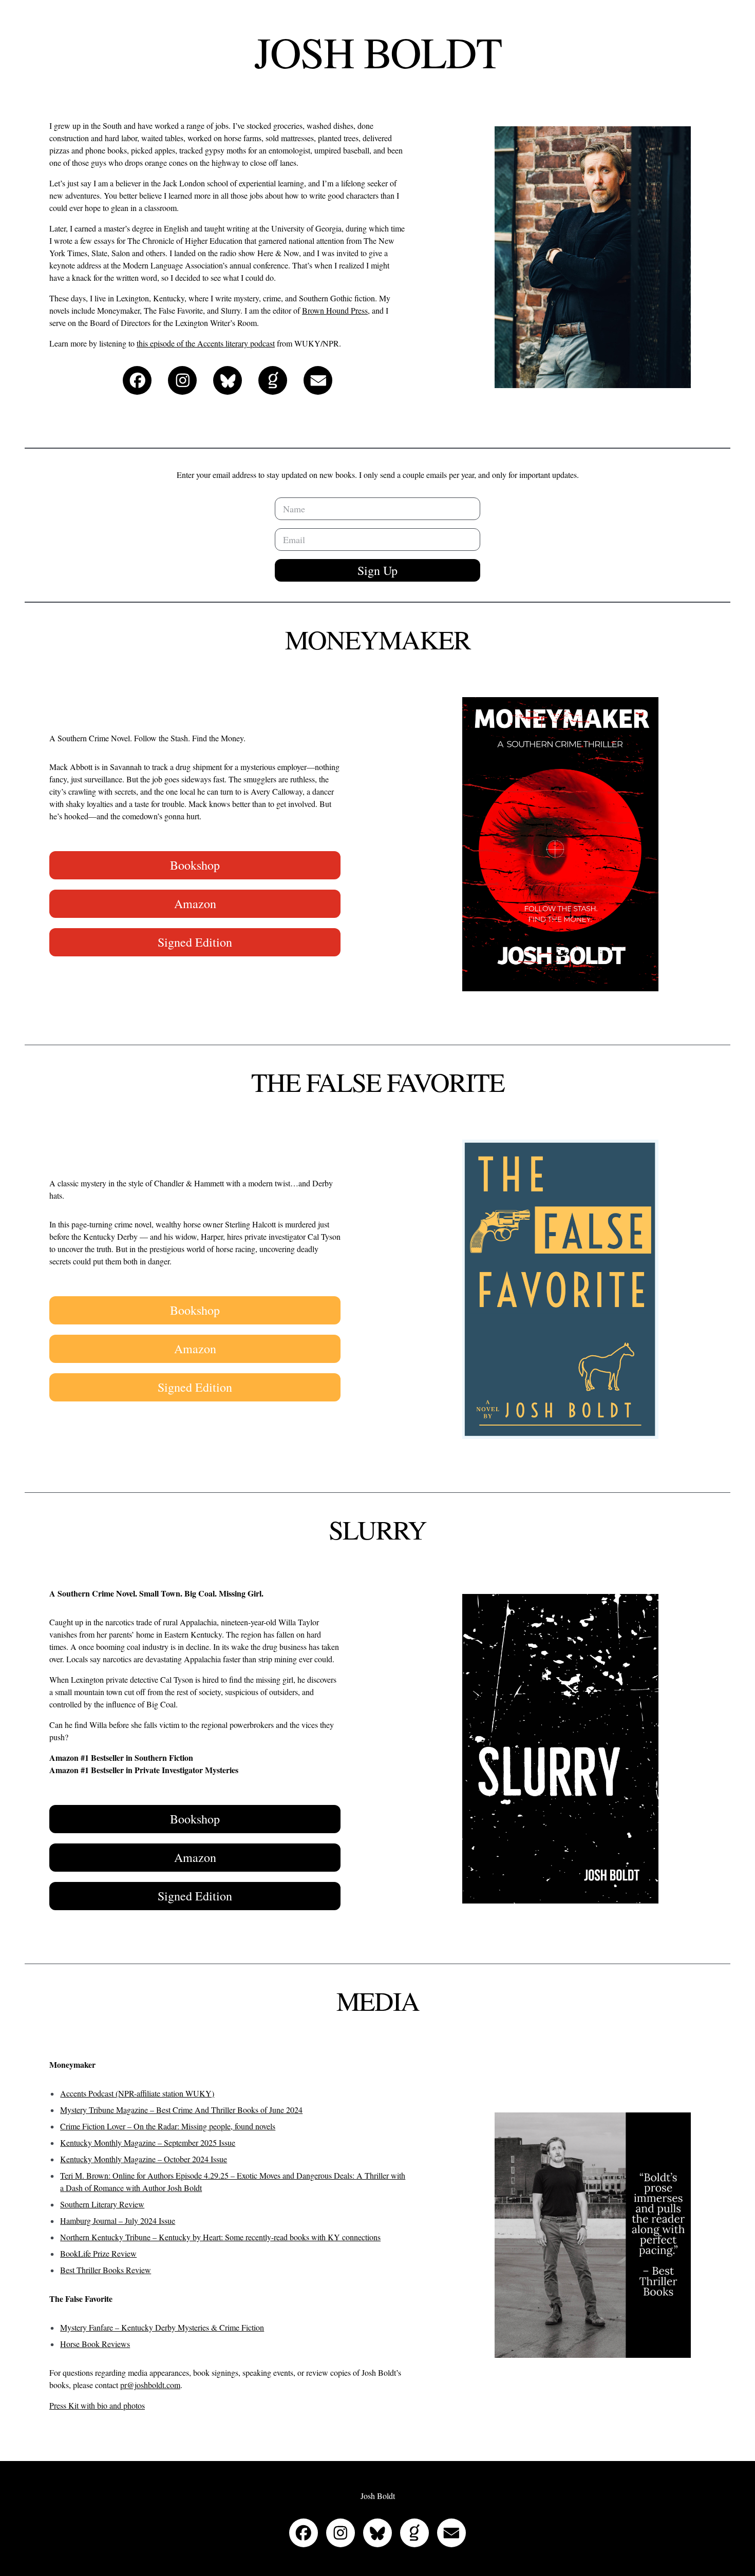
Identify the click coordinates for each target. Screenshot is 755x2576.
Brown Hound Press (335, 310)
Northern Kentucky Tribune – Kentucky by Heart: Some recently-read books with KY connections (220, 2237)
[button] (137, 380)
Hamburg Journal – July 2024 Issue (118, 2221)
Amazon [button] (195, 903)
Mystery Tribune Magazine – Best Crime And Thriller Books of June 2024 (181, 2110)
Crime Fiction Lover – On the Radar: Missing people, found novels (168, 2126)
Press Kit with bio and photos (97, 2405)
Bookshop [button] (195, 865)
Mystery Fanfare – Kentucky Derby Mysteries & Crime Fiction (162, 2327)
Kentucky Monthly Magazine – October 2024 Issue (144, 2159)
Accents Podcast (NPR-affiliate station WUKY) (137, 2093)
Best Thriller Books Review (106, 2270)
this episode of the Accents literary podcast (206, 343)
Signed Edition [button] (195, 942)
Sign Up (377, 570)
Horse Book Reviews (95, 2344)
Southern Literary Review (102, 2204)
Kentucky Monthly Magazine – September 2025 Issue (148, 2142)
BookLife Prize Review (98, 2253)
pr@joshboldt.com (150, 2385)
